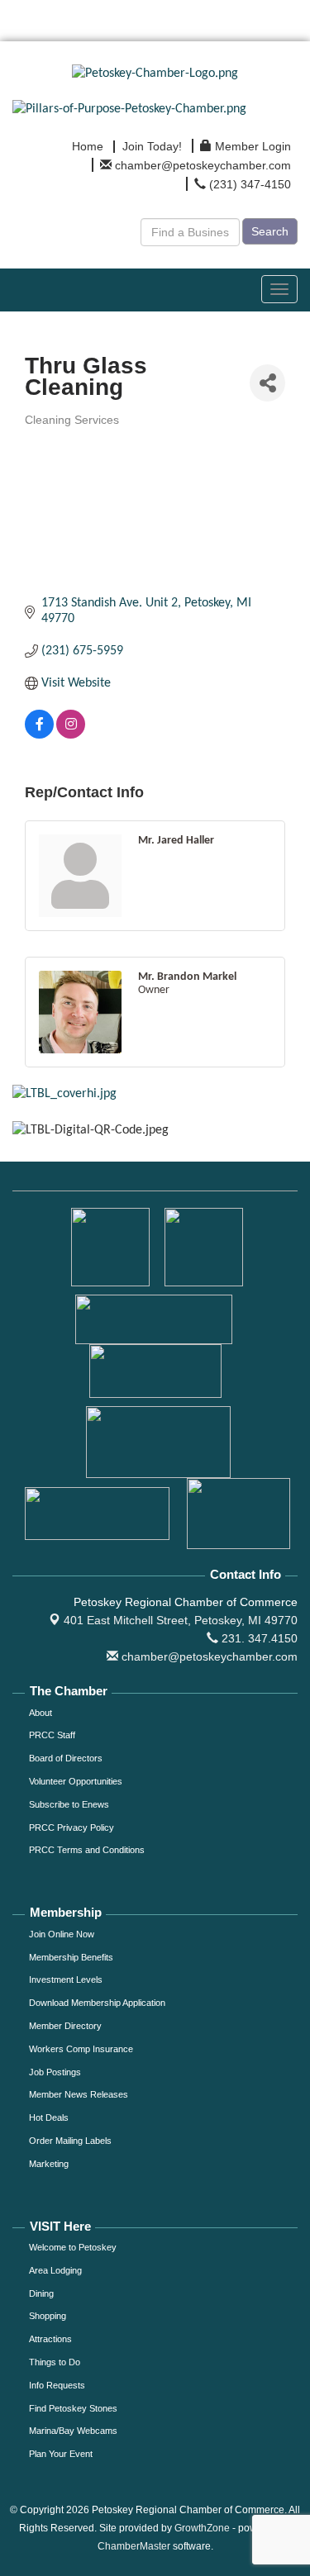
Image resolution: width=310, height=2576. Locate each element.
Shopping (48, 2316)
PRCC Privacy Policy (72, 1827)
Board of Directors (66, 1758)
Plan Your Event (61, 2454)
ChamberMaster (134, 2546)
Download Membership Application (97, 2003)
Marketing (49, 2164)
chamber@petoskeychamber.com (208, 1656)
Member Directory (65, 2026)
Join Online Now (62, 1934)
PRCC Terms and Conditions (87, 1850)
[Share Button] (267, 383)
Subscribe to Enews (69, 1804)
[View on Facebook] (39, 735)
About (41, 1713)
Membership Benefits (71, 1957)
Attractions (50, 2339)
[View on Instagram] (71, 735)
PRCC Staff (52, 1735)
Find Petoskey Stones (73, 2408)
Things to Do (55, 2362)
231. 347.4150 (258, 1638)
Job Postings (55, 2072)
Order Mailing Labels (70, 2141)
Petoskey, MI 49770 (181, 1620)
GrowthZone (202, 2528)
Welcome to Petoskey (73, 2247)
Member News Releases (79, 2094)
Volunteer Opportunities (76, 1781)
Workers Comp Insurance (81, 2049)
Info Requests (57, 2385)
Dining (41, 2293)
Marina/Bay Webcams (73, 2431)
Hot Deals (49, 2117)
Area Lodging (55, 2270)
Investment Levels (66, 1980)
